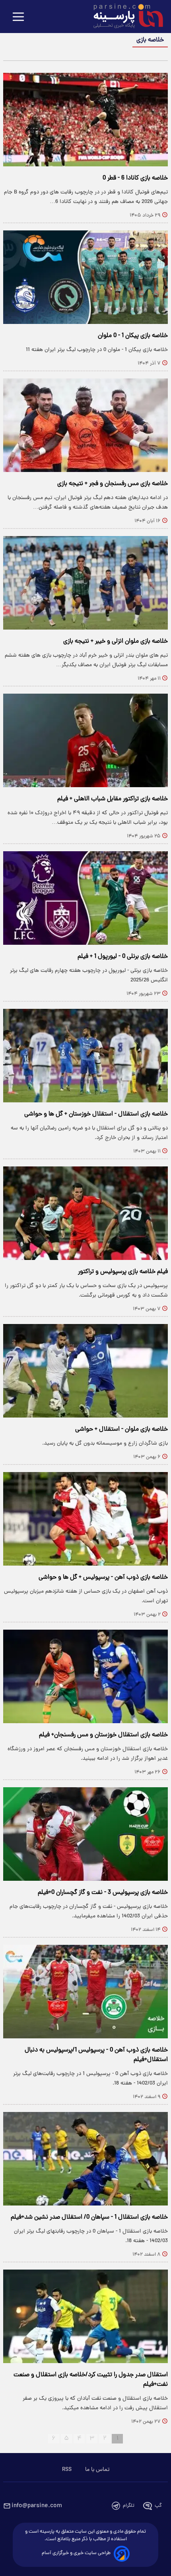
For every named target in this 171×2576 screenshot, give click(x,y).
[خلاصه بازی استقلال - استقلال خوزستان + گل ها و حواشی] (85, 1056)
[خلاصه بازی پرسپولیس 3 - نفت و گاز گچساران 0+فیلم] (85, 1834)
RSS (67, 2470)
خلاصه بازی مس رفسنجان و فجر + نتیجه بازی (113, 484)
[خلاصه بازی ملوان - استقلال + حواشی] (85, 1371)
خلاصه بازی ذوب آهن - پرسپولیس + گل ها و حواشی (103, 1578)
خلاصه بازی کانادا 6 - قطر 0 (135, 178)
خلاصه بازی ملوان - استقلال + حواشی (121, 1429)
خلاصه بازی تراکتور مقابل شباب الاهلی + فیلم (113, 799)
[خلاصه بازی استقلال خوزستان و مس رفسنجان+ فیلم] (85, 1676)
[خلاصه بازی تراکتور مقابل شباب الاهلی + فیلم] (85, 740)
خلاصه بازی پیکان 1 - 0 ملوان (133, 336)
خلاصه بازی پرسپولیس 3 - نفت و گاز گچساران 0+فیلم (103, 1893)
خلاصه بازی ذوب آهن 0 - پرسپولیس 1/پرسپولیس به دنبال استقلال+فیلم (96, 2055)
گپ (158, 2506)
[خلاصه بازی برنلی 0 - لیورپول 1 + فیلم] (85, 898)
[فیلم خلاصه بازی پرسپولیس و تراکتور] (85, 1213)
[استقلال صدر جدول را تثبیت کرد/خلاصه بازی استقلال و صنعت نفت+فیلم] (85, 2316)
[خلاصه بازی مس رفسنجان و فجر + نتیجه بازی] (85, 425)
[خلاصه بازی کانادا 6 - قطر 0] (85, 120)
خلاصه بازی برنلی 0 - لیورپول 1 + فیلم (123, 957)
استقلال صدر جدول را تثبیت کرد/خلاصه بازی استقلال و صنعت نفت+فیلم (91, 2380)
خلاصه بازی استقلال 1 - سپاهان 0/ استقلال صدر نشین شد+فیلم (89, 2217)
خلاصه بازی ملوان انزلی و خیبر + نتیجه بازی (116, 642)
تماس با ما (97, 2470)
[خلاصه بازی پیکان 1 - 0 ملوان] (85, 277)
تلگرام (129, 2506)
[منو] (18, 17)
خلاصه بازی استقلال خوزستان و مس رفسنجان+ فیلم (103, 1735)
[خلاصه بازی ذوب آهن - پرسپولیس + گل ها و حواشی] (85, 1519)
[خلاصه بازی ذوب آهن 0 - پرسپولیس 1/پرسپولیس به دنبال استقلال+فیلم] (85, 1992)
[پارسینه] (124, 17)
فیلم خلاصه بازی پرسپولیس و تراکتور (123, 1272)
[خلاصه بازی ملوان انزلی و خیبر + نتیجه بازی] (85, 583)
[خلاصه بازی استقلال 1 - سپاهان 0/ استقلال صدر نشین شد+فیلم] (85, 2159)
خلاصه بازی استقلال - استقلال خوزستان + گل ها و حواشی (96, 1114)
